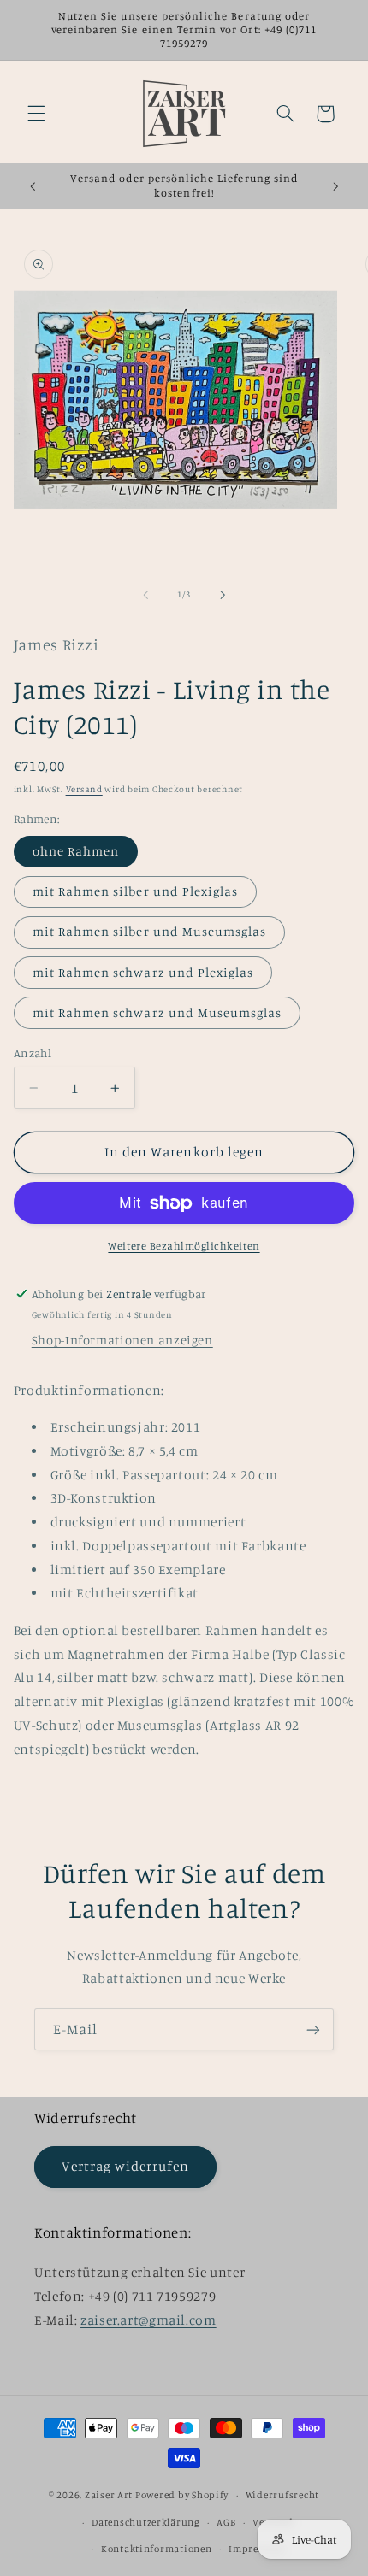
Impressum (256, 2549)
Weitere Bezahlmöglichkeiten (184, 1246)
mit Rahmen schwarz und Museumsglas (157, 1012)
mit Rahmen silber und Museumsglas (150, 931)
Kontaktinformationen (157, 2549)
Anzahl (33, 1053)
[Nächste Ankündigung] (335, 186)
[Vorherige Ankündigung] (33, 186)
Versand (84, 789)
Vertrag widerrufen (126, 2166)
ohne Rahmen (76, 851)
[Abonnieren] (313, 2029)
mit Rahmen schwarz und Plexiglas (143, 972)
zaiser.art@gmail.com (148, 2320)
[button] (36, 114)
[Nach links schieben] (145, 595)
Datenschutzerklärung (146, 2522)
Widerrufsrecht (282, 2495)
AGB (226, 2522)
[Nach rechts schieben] (223, 595)
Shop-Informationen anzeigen (122, 1340)
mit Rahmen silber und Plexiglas (136, 891)
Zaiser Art (109, 2495)
